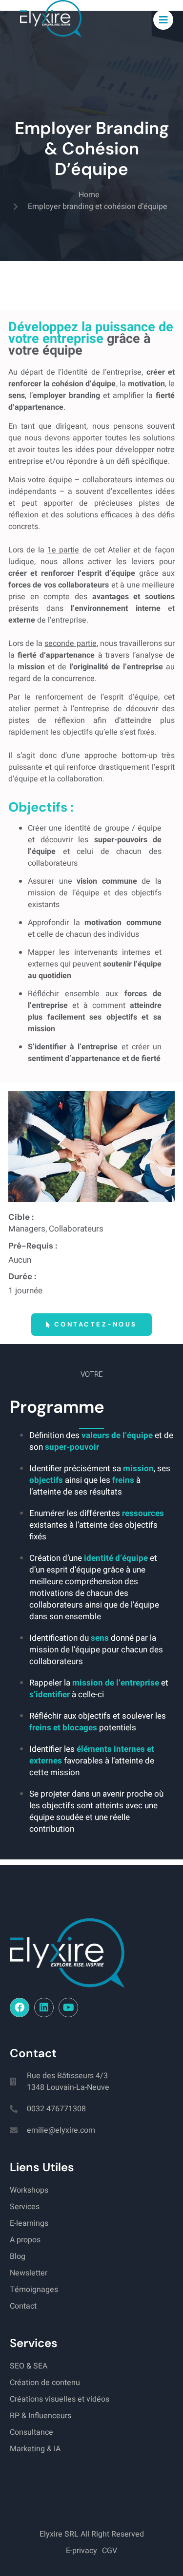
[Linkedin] (44, 2008)
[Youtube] (68, 2008)
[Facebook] (20, 2008)
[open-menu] (163, 20)
